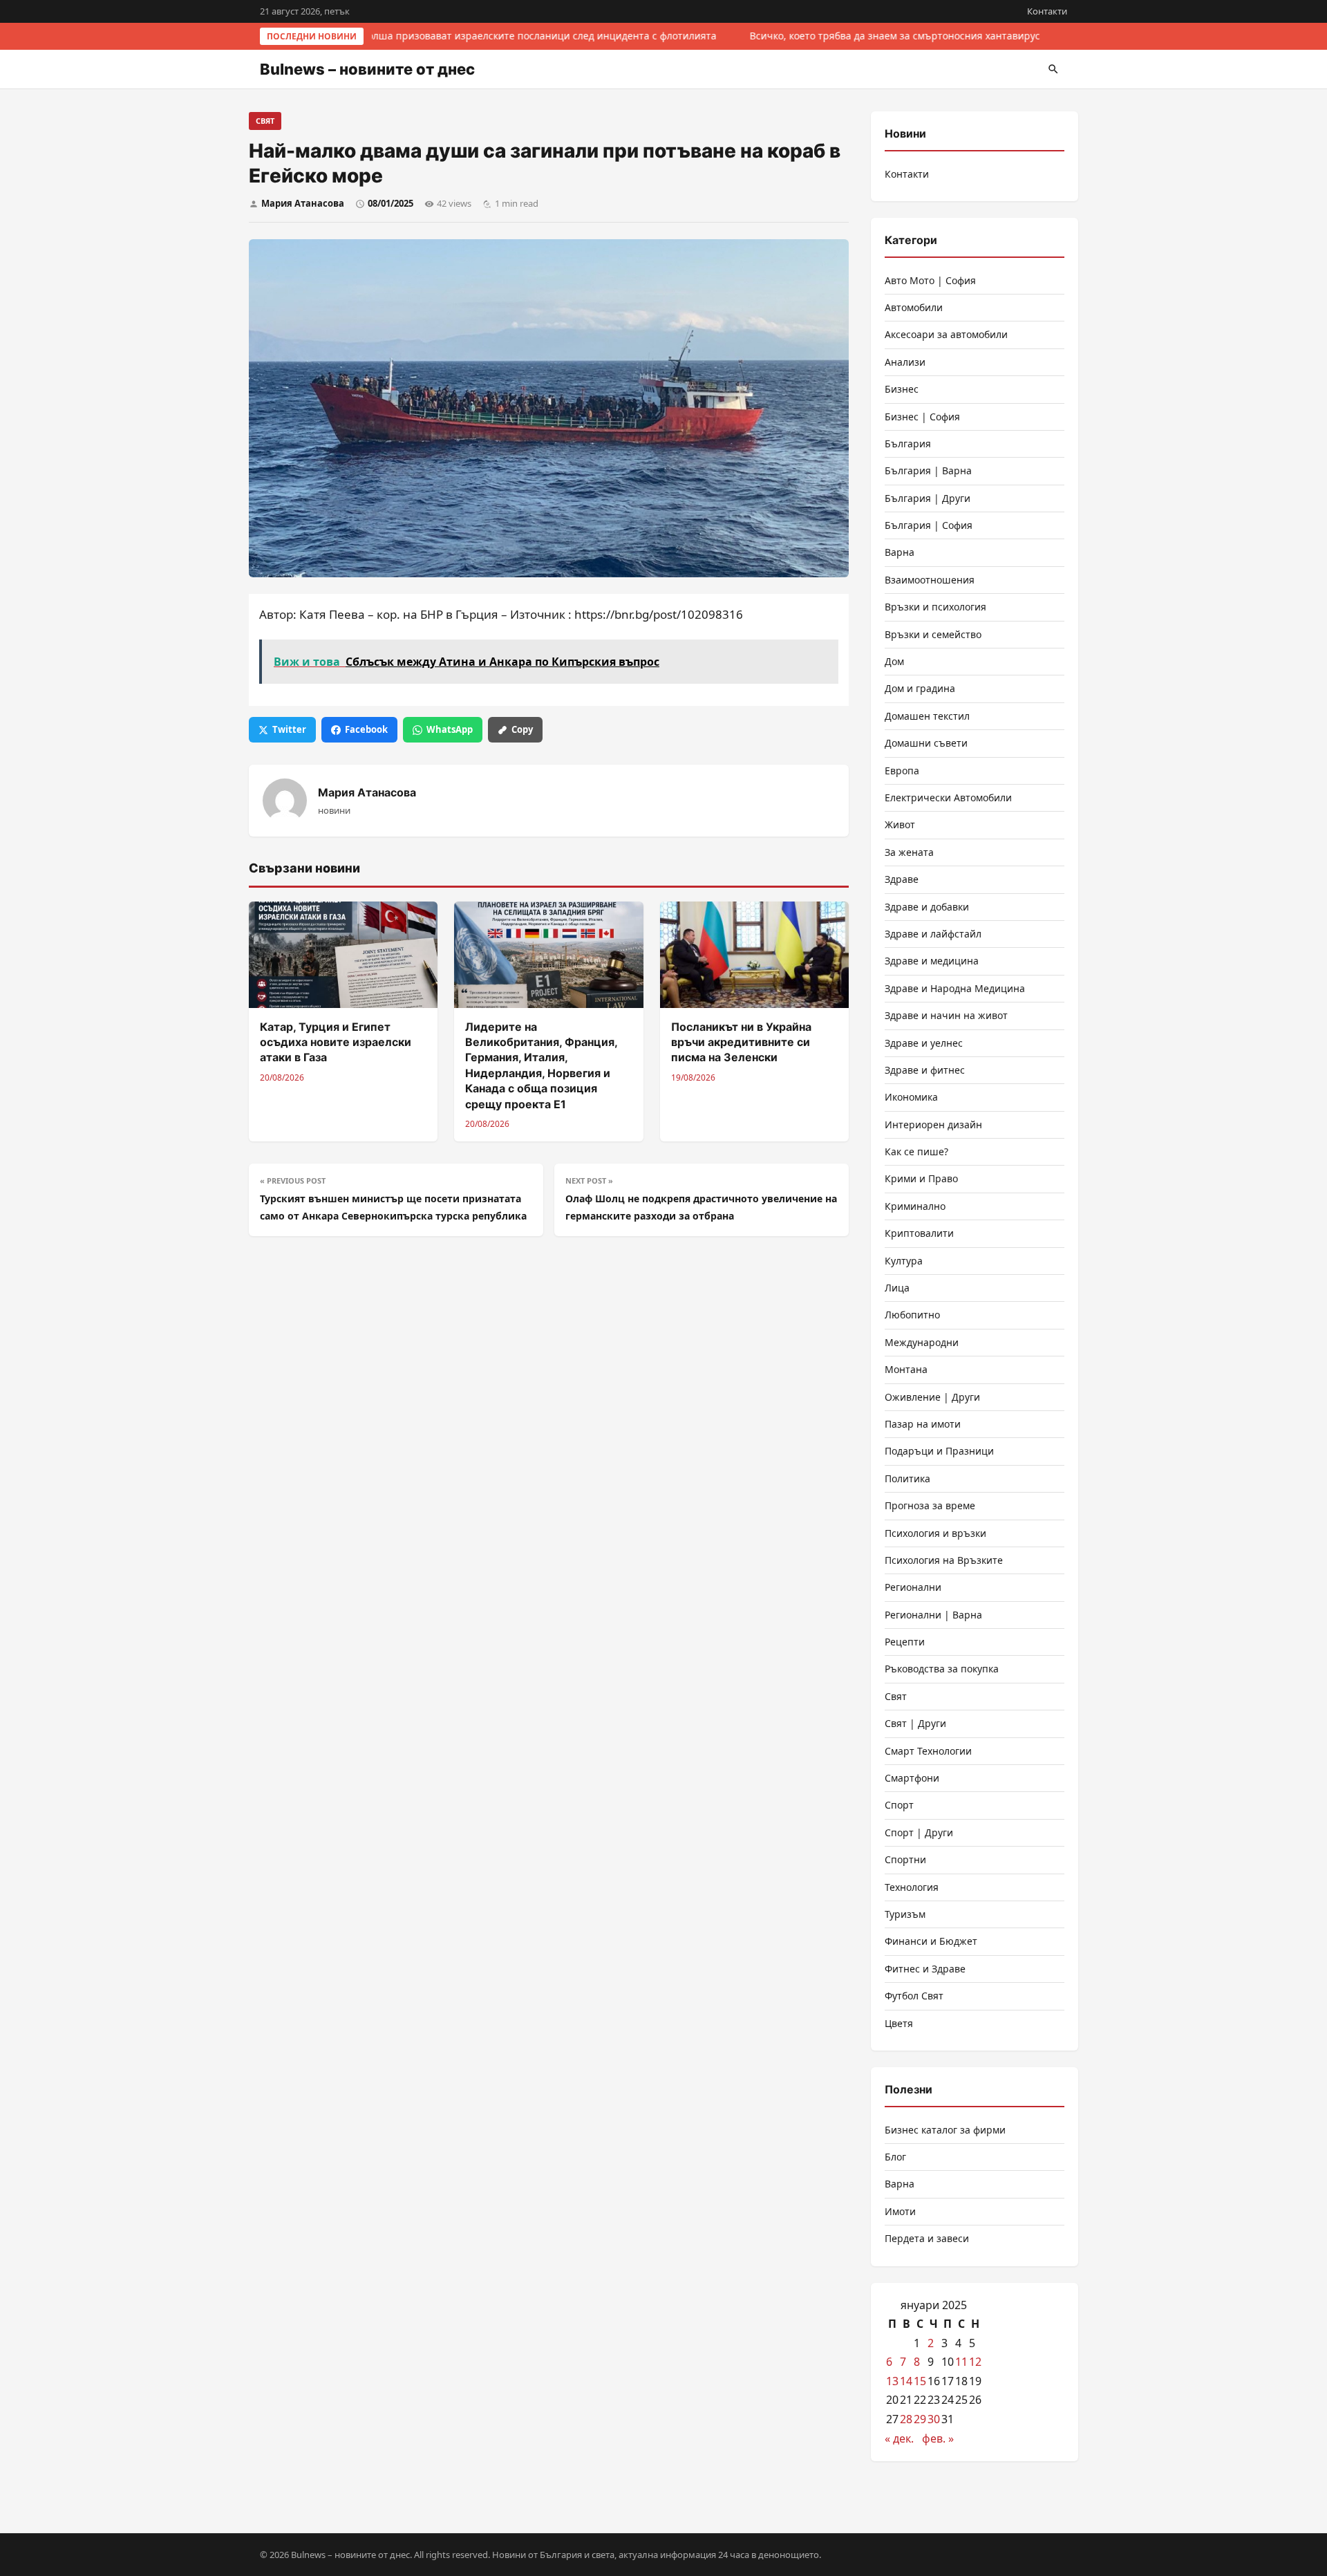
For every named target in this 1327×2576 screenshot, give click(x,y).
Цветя (899, 2023)
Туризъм (905, 1914)
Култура (904, 1261)
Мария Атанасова (303, 203)
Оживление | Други (932, 1397)
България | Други (928, 498)
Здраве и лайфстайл (933, 934)
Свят (265, 121)
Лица (897, 1288)
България (908, 444)
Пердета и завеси (927, 2238)
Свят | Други (915, 1723)
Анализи (905, 362)
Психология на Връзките (944, 1560)
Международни (922, 1342)
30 (934, 2419)
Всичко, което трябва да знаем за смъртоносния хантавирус (891, 36)
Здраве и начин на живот (946, 1015)
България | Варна (928, 470)
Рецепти (905, 1642)
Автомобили (914, 307)
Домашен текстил (927, 716)
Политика (907, 1478)
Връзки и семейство (933, 634)
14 (906, 2381)
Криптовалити (919, 1233)
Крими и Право (921, 1178)
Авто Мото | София (930, 280)
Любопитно (912, 1315)
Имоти (900, 2211)
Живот (900, 824)
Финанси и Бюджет (931, 1941)
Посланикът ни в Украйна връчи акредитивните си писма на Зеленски (741, 1042)
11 (961, 2362)
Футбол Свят (914, 1996)
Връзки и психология (935, 607)
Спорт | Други (919, 1832)
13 (892, 2381)
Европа (902, 771)
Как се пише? (916, 1151)
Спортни (905, 1859)
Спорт (899, 1805)
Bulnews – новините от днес (367, 69)
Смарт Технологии (928, 1751)
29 (920, 2419)
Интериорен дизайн (933, 1124)
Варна (900, 552)
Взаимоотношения (930, 580)
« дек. (899, 2438)
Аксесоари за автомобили (946, 334)
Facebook (366, 729)
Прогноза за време (930, 1505)
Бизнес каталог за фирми (945, 2130)
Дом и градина (920, 688)
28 (906, 2419)
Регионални (913, 1587)
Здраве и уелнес (924, 1043)
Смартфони (912, 1778)
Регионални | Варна (933, 1615)
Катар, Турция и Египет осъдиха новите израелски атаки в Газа (336, 1042)
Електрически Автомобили (948, 797)
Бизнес (902, 389)
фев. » (938, 2438)
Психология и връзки (935, 1533)
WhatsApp (450, 729)
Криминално (915, 1206)
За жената (909, 852)
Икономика (911, 1097)
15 (920, 2381)
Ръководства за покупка (942, 1669)
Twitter (289, 729)
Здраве (902, 879)
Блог (895, 2157)
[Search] (1053, 69)
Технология (912, 1887)
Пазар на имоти (923, 1424)
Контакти (1047, 11)
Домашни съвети (926, 743)
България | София (929, 525)
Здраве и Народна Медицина (955, 988)
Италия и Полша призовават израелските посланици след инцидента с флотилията (511, 36)
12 (975, 2362)
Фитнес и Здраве (925, 1969)
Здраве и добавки (927, 907)
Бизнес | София (922, 417)
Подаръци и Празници (939, 1451)
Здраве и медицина (932, 961)
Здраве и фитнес (925, 1070)
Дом (894, 661)
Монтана (906, 1369)
